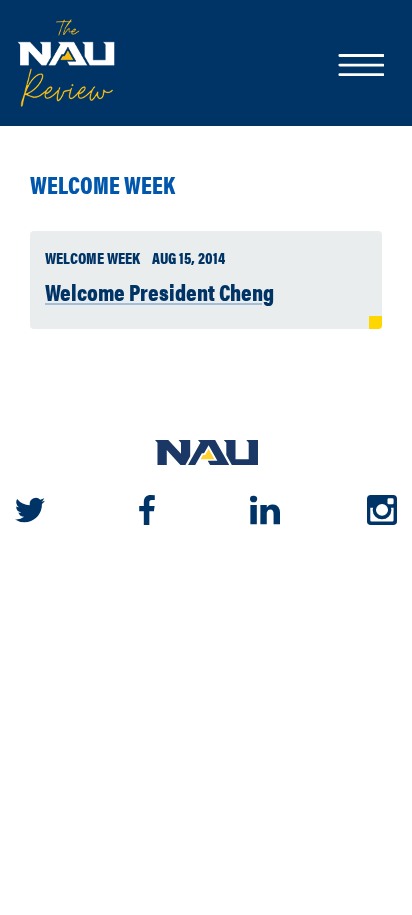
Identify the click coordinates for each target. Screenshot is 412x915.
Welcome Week (102, 184)
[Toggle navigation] (360, 67)
